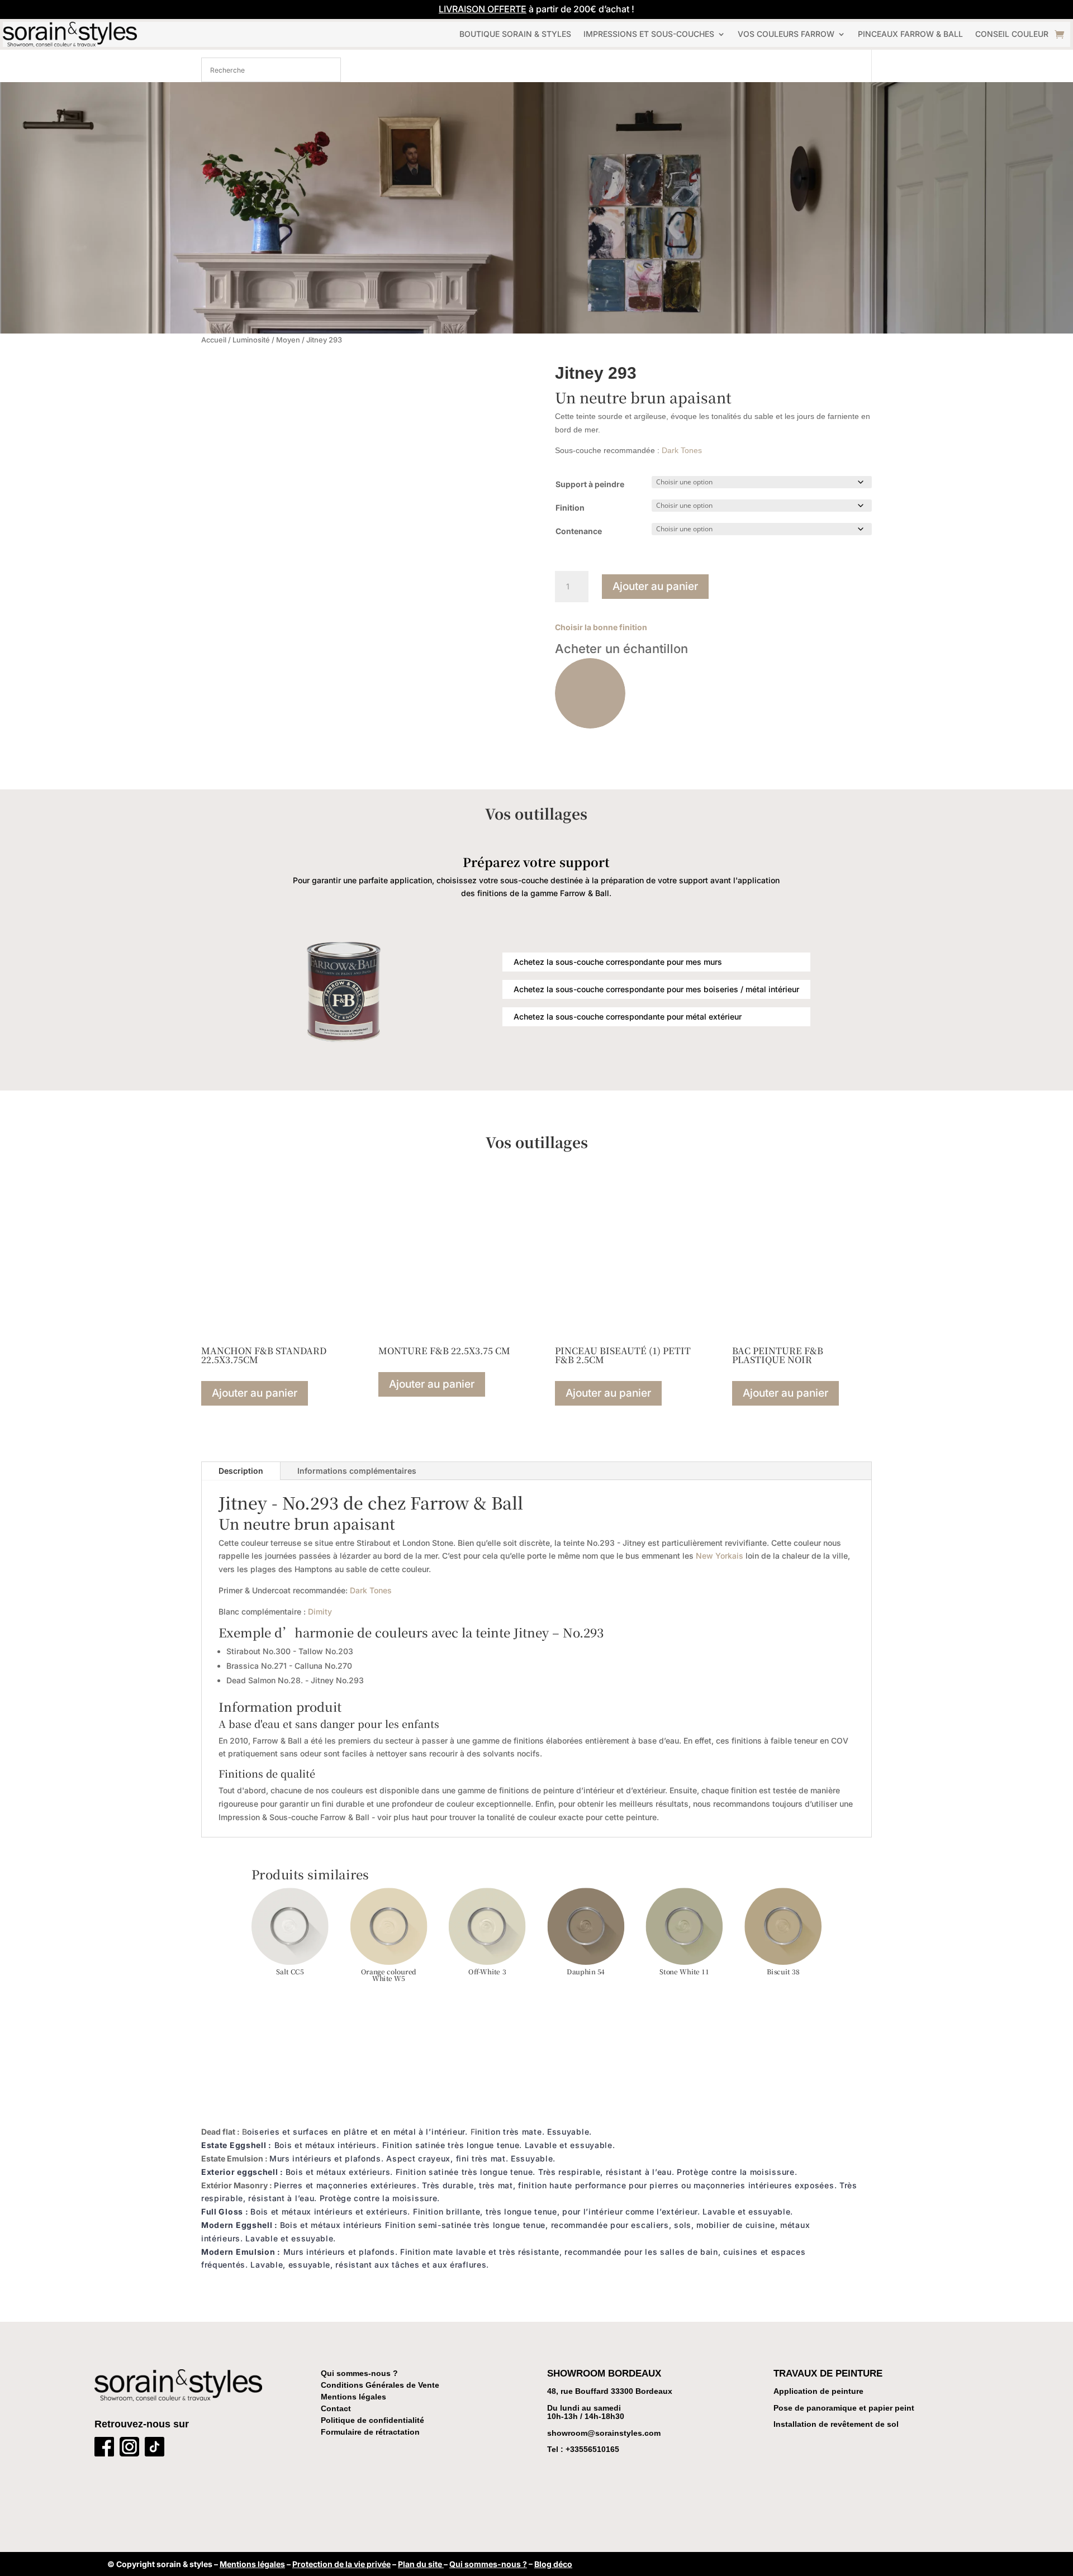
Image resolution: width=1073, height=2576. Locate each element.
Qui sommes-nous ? (359, 2373)
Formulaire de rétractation (370, 2432)
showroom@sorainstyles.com (604, 2433)
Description (241, 1471)
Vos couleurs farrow (786, 34)
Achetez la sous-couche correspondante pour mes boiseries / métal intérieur (656, 989)
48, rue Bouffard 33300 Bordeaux (610, 2391)
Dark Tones (682, 450)
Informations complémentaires (357, 1471)
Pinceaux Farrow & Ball (910, 34)
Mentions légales (353, 2397)
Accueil (214, 340)
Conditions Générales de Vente (380, 2385)
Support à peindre (590, 484)
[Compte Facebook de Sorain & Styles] (104, 2449)
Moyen (288, 340)
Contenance (579, 531)
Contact (336, 2408)
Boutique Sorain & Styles (515, 34)
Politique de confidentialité (372, 2420)
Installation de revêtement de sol (836, 2424)
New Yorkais (720, 1556)
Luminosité (251, 340)
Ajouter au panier (655, 586)
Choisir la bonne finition (601, 627)
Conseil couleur (1012, 34)
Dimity (320, 1611)
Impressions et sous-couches (649, 34)
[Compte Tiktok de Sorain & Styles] (155, 2449)
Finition (570, 508)
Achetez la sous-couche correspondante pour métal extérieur (628, 1016)
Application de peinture (818, 2391)
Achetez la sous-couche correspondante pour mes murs (618, 962)
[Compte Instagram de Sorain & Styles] (129, 2449)
